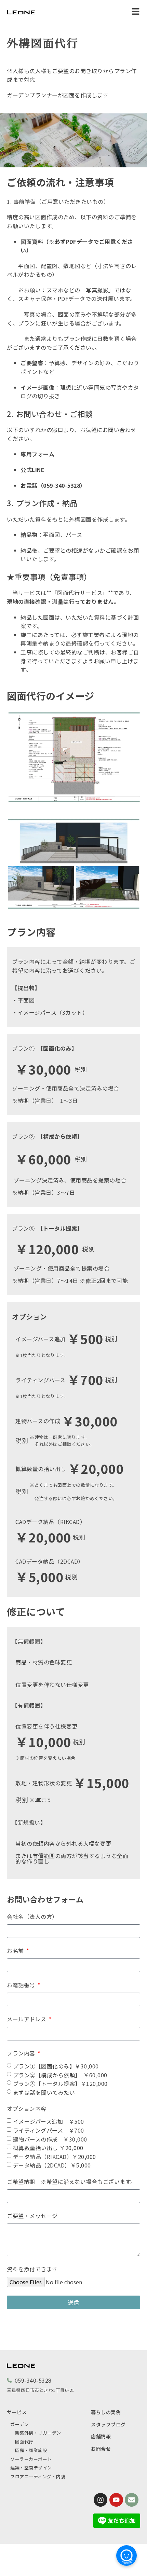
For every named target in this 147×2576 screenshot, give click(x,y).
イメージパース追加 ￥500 (49, 2121)
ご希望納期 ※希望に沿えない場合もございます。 (71, 2182)
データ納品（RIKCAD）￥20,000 (55, 2156)
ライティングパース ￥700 (49, 2130)
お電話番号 (22, 1985)
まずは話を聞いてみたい (44, 2092)
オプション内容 (27, 2108)
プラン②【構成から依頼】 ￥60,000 (60, 2075)
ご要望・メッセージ (32, 2216)
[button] (136, 12)
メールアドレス (27, 2019)
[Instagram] (101, 2500)
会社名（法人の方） (32, 1916)
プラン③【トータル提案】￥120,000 (60, 2083)
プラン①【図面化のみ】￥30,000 (56, 2066)
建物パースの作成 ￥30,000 (50, 2139)
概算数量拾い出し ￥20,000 (48, 2148)
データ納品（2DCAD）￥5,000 (52, 2165)
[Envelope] (132, 2500)
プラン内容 (22, 2053)
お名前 (16, 1951)
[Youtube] (116, 2500)
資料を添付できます (32, 2269)
